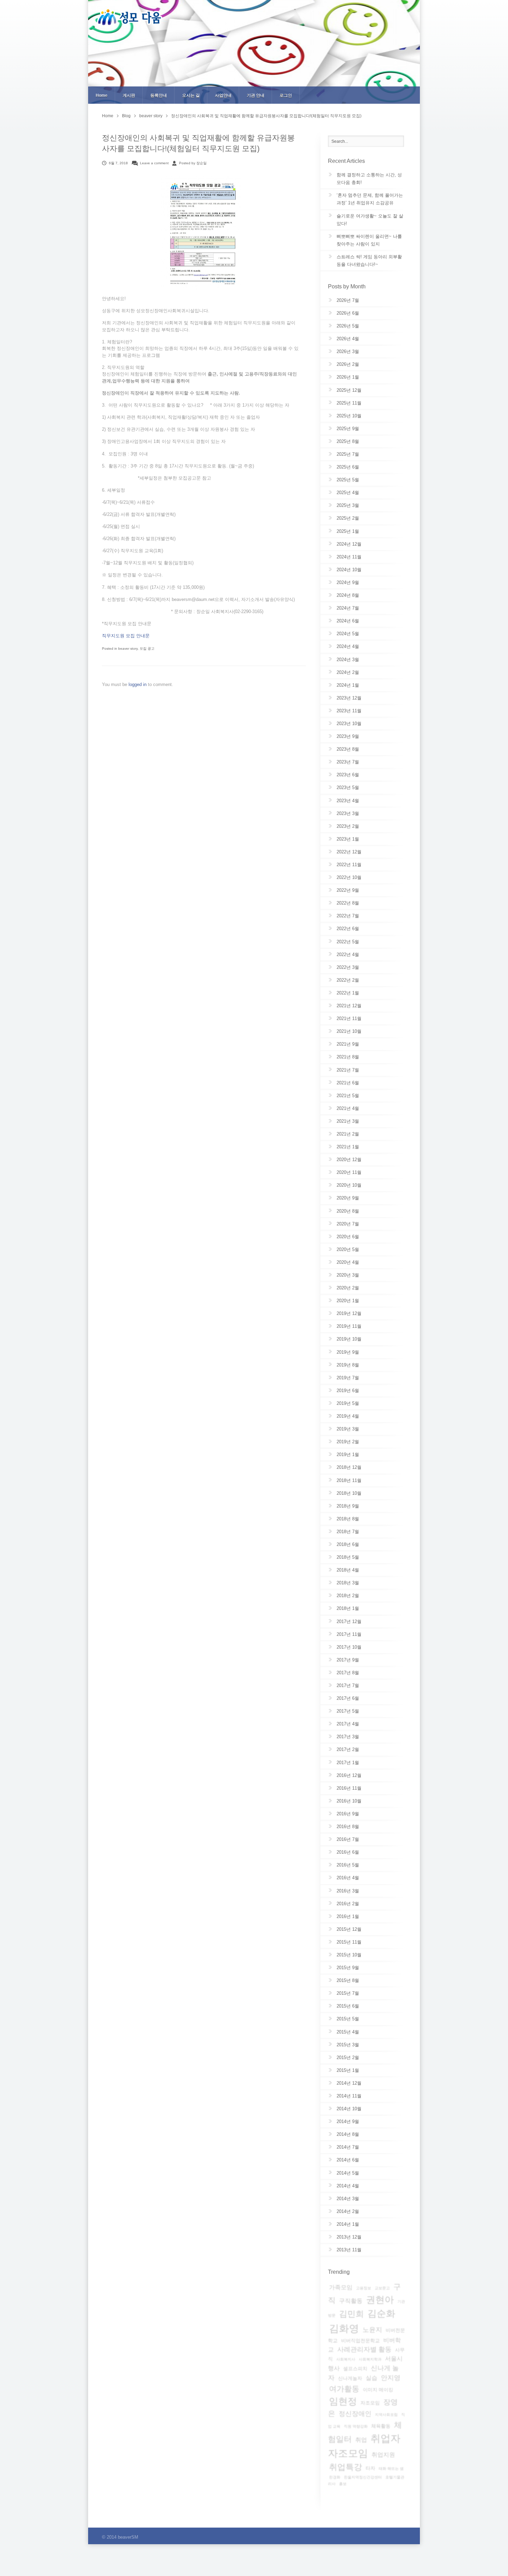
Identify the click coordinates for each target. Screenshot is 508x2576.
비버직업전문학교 (360, 2341)
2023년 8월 (348, 749)
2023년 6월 (348, 775)
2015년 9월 (348, 1968)
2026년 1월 (348, 377)
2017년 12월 (349, 1621)
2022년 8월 (348, 903)
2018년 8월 (348, 1519)
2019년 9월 (348, 1352)
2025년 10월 (349, 416)
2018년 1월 (348, 1608)
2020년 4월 (348, 1262)
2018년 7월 (348, 1532)
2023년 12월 (349, 698)
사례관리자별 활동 (364, 2349)
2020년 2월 (348, 1288)
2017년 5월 (348, 1711)
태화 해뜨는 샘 (391, 2468)
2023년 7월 (348, 762)
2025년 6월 (348, 467)
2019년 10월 (349, 1339)
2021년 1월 (348, 1147)
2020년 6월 (348, 1237)
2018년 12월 (349, 1467)
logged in (138, 684)
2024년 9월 (348, 582)
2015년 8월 (348, 1980)
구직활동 (351, 2301)
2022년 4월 (348, 955)
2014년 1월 (348, 2224)
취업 (361, 2440)
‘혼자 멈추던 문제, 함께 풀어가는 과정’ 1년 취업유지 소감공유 (370, 199)
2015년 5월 (348, 2019)
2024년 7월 (348, 608)
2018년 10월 (349, 1493)
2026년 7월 (348, 300)
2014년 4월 (348, 2186)
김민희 (351, 2314)
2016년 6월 (348, 1852)
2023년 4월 (348, 801)
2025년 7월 (348, 454)
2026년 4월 (348, 339)
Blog (126, 116)
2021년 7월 (348, 1070)
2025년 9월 (348, 429)
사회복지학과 (370, 2359)
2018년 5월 (348, 1557)
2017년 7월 (348, 1685)
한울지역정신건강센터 (363, 2477)
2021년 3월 (348, 1121)
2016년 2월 (348, 1904)
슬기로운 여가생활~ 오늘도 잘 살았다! (370, 220)
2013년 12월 (349, 2237)
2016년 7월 (348, 1839)
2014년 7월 (348, 2147)
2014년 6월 (348, 2160)
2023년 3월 (348, 813)
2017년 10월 (349, 1647)
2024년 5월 (348, 634)
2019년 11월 (349, 1326)
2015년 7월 (348, 1993)
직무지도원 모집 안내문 (126, 636)
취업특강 (346, 2467)
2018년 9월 (348, 1506)
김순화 (381, 2314)
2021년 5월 (348, 1096)
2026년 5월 (348, 326)
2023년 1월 (348, 839)
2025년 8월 (348, 441)
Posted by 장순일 (193, 163)
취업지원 (383, 2455)
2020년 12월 (349, 1160)
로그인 (286, 95)
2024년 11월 (349, 557)
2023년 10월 (349, 724)
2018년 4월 (348, 1570)
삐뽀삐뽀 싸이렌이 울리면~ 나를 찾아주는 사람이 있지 (369, 240)
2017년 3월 (348, 1737)
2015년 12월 (349, 1929)
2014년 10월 (349, 2109)
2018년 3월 (348, 1583)
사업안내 (223, 95)
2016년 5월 (348, 1865)
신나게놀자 (350, 2378)
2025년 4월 (348, 493)
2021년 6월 (348, 1083)
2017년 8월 (348, 1673)
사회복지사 (346, 2359)
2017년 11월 (349, 1634)
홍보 (343, 2484)
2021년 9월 (348, 1044)
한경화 (335, 2477)
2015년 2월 (348, 2058)
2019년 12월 (349, 1313)
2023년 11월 (349, 711)
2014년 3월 (348, 2199)
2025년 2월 (348, 518)
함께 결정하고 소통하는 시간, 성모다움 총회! (369, 179)
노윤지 (372, 2330)
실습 (371, 2378)
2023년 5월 (348, 787)
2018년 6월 (348, 1544)
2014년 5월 (348, 2173)
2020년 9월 (348, 1198)
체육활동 (381, 2426)
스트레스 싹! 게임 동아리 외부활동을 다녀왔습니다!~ (369, 261)
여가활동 (344, 2389)
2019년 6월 (348, 1391)
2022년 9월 (348, 890)
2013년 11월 (349, 2250)
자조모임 (370, 2403)
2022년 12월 (349, 852)
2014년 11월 (349, 2096)
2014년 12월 (349, 2083)
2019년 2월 (348, 1442)
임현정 (343, 2401)
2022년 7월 (348, 916)
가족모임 (341, 2287)
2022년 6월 (348, 929)
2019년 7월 (348, 1378)
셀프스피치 (355, 2369)
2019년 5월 (348, 1403)
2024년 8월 (348, 595)
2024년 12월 (349, 544)
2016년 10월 (349, 1801)
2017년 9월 (348, 1660)
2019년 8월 (348, 1365)
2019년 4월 (348, 1416)
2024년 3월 (348, 660)
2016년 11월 (349, 1788)
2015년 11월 (349, 1942)
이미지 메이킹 (378, 2390)
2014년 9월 (348, 2121)
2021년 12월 (349, 1006)
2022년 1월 (348, 993)
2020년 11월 (349, 1172)
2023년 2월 (348, 826)
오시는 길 (191, 95)
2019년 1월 (348, 1454)
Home (102, 95)
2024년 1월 (348, 685)
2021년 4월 (348, 1108)
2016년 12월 (349, 1775)
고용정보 (364, 2288)
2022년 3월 (348, 967)
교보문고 (382, 2288)
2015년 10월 (349, 1955)
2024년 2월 (348, 672)
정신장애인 (355, 2414)
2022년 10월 (349, 877)
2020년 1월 (348, 1301)
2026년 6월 (348, 313)
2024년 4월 (348, 646)
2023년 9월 (348, 736)
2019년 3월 (348, 1429)
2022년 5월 (348, 942)
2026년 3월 (348, 351)
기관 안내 (256, 95)
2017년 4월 (348, 1724)
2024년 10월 (349, 570)
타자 (370, 2468)
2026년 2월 (348, 364)
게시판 (129, 95)
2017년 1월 (348, 1763)
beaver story (151, 116)
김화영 (344, 2328)
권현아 (380, 2300)
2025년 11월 (349, 403)
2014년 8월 (348, 2134)
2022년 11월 (349, 865)
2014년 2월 (348, 2211)
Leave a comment (154, 163)
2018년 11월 (349, 1480)
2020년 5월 (348, 1249)
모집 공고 (147, 648)
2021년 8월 (348, 1057)
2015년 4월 (348, 2032)
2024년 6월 (348, 621)
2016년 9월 (348, 1814)
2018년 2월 (348, 1596)
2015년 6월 (348, 2006)
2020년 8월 (348, 1211)
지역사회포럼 (386, 2415)
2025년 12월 (349, 390)
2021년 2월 (348, 1134)
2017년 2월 (348, 1749)
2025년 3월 (348, 505)
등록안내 (159, 95)
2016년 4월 (348, 1878)
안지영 (391, 2378)
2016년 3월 (348, 1891)
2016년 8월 (348, 1827)
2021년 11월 (349, 1018)
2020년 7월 (348, 1224)
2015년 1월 (348, 2070)
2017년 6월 (348, 1698)
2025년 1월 (348, 531)
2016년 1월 (348, 1916)
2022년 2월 (348, 980)
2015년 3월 (348, 2045)
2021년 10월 (349, 1031)
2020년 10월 (349, 1185)
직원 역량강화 (356, 2426)
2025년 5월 (348, 480)
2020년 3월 (348, 1275)
